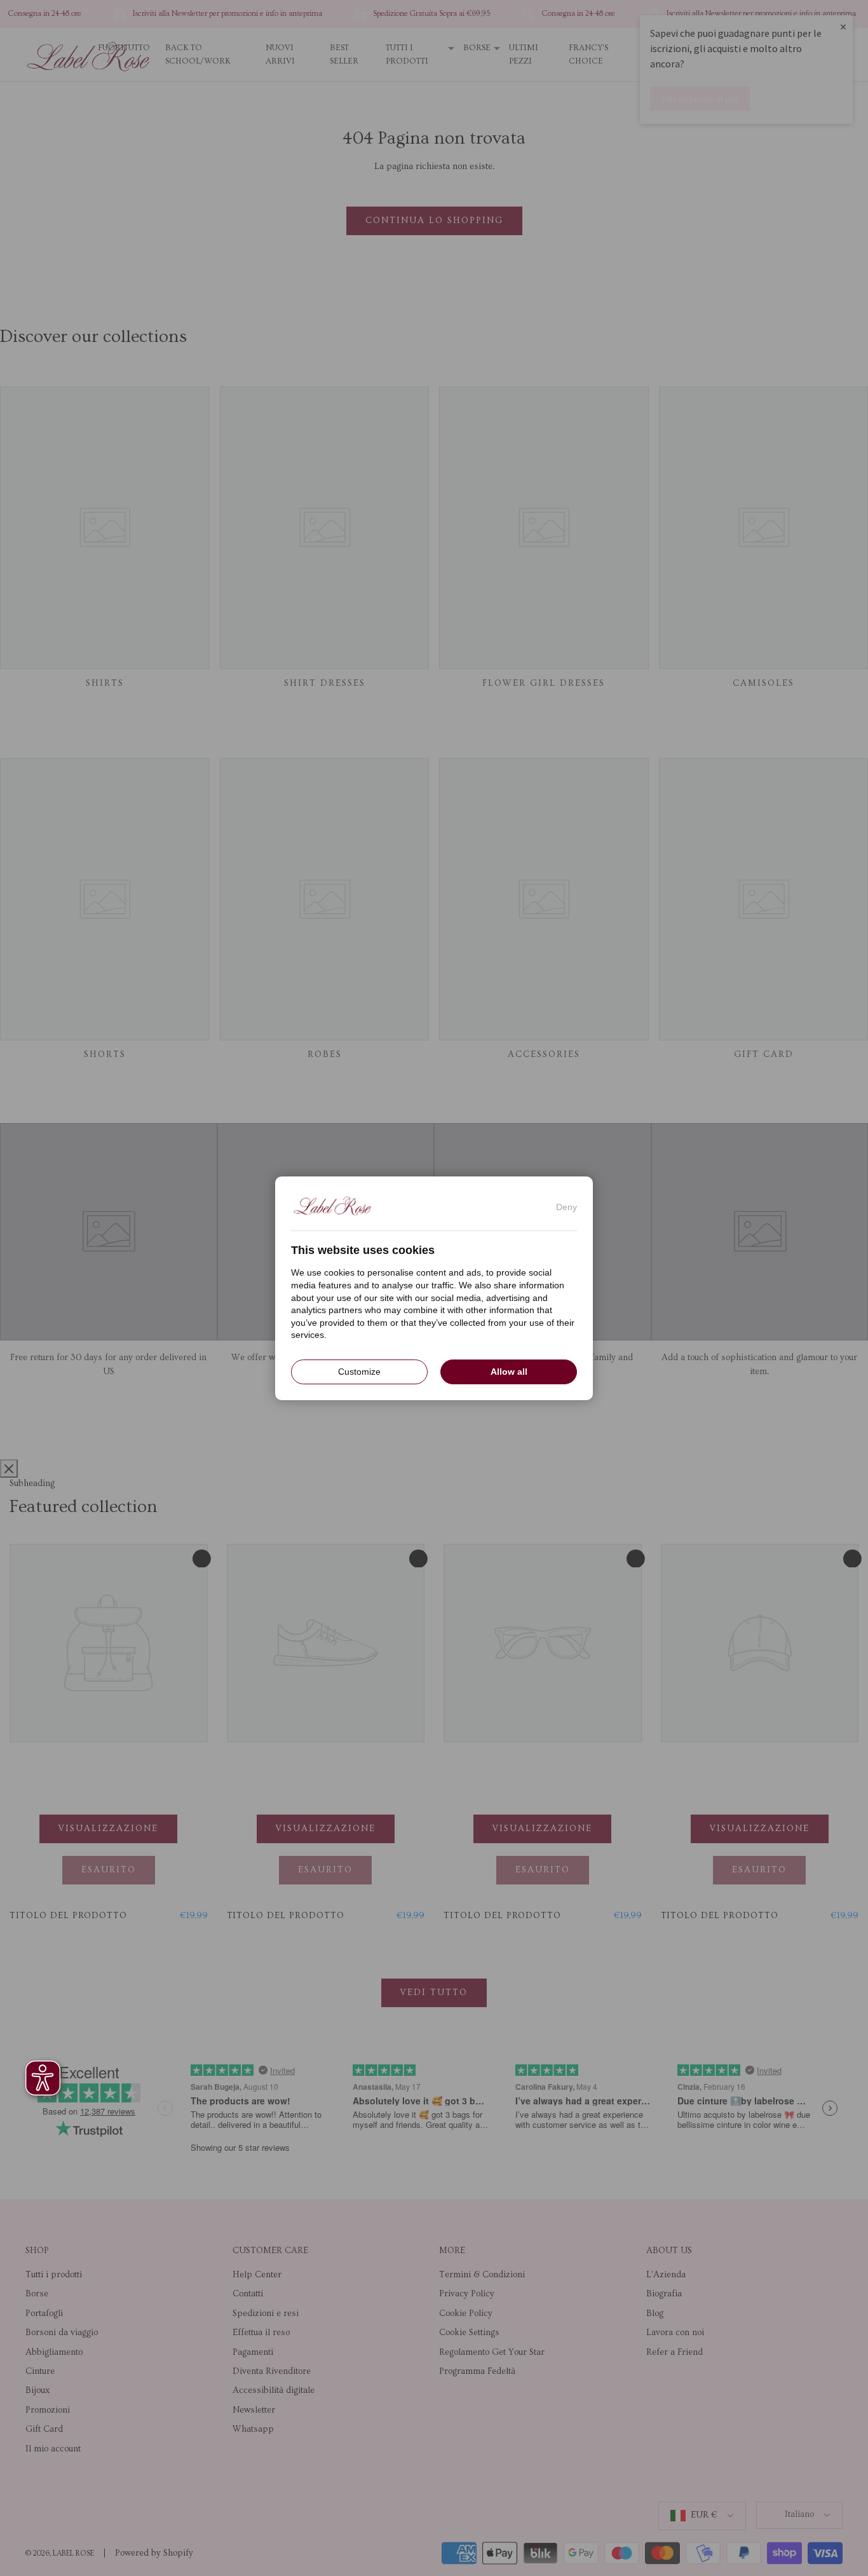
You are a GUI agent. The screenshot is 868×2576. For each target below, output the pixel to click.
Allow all (509, 1371)
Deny (566, 1206)
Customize (359, 1371)
